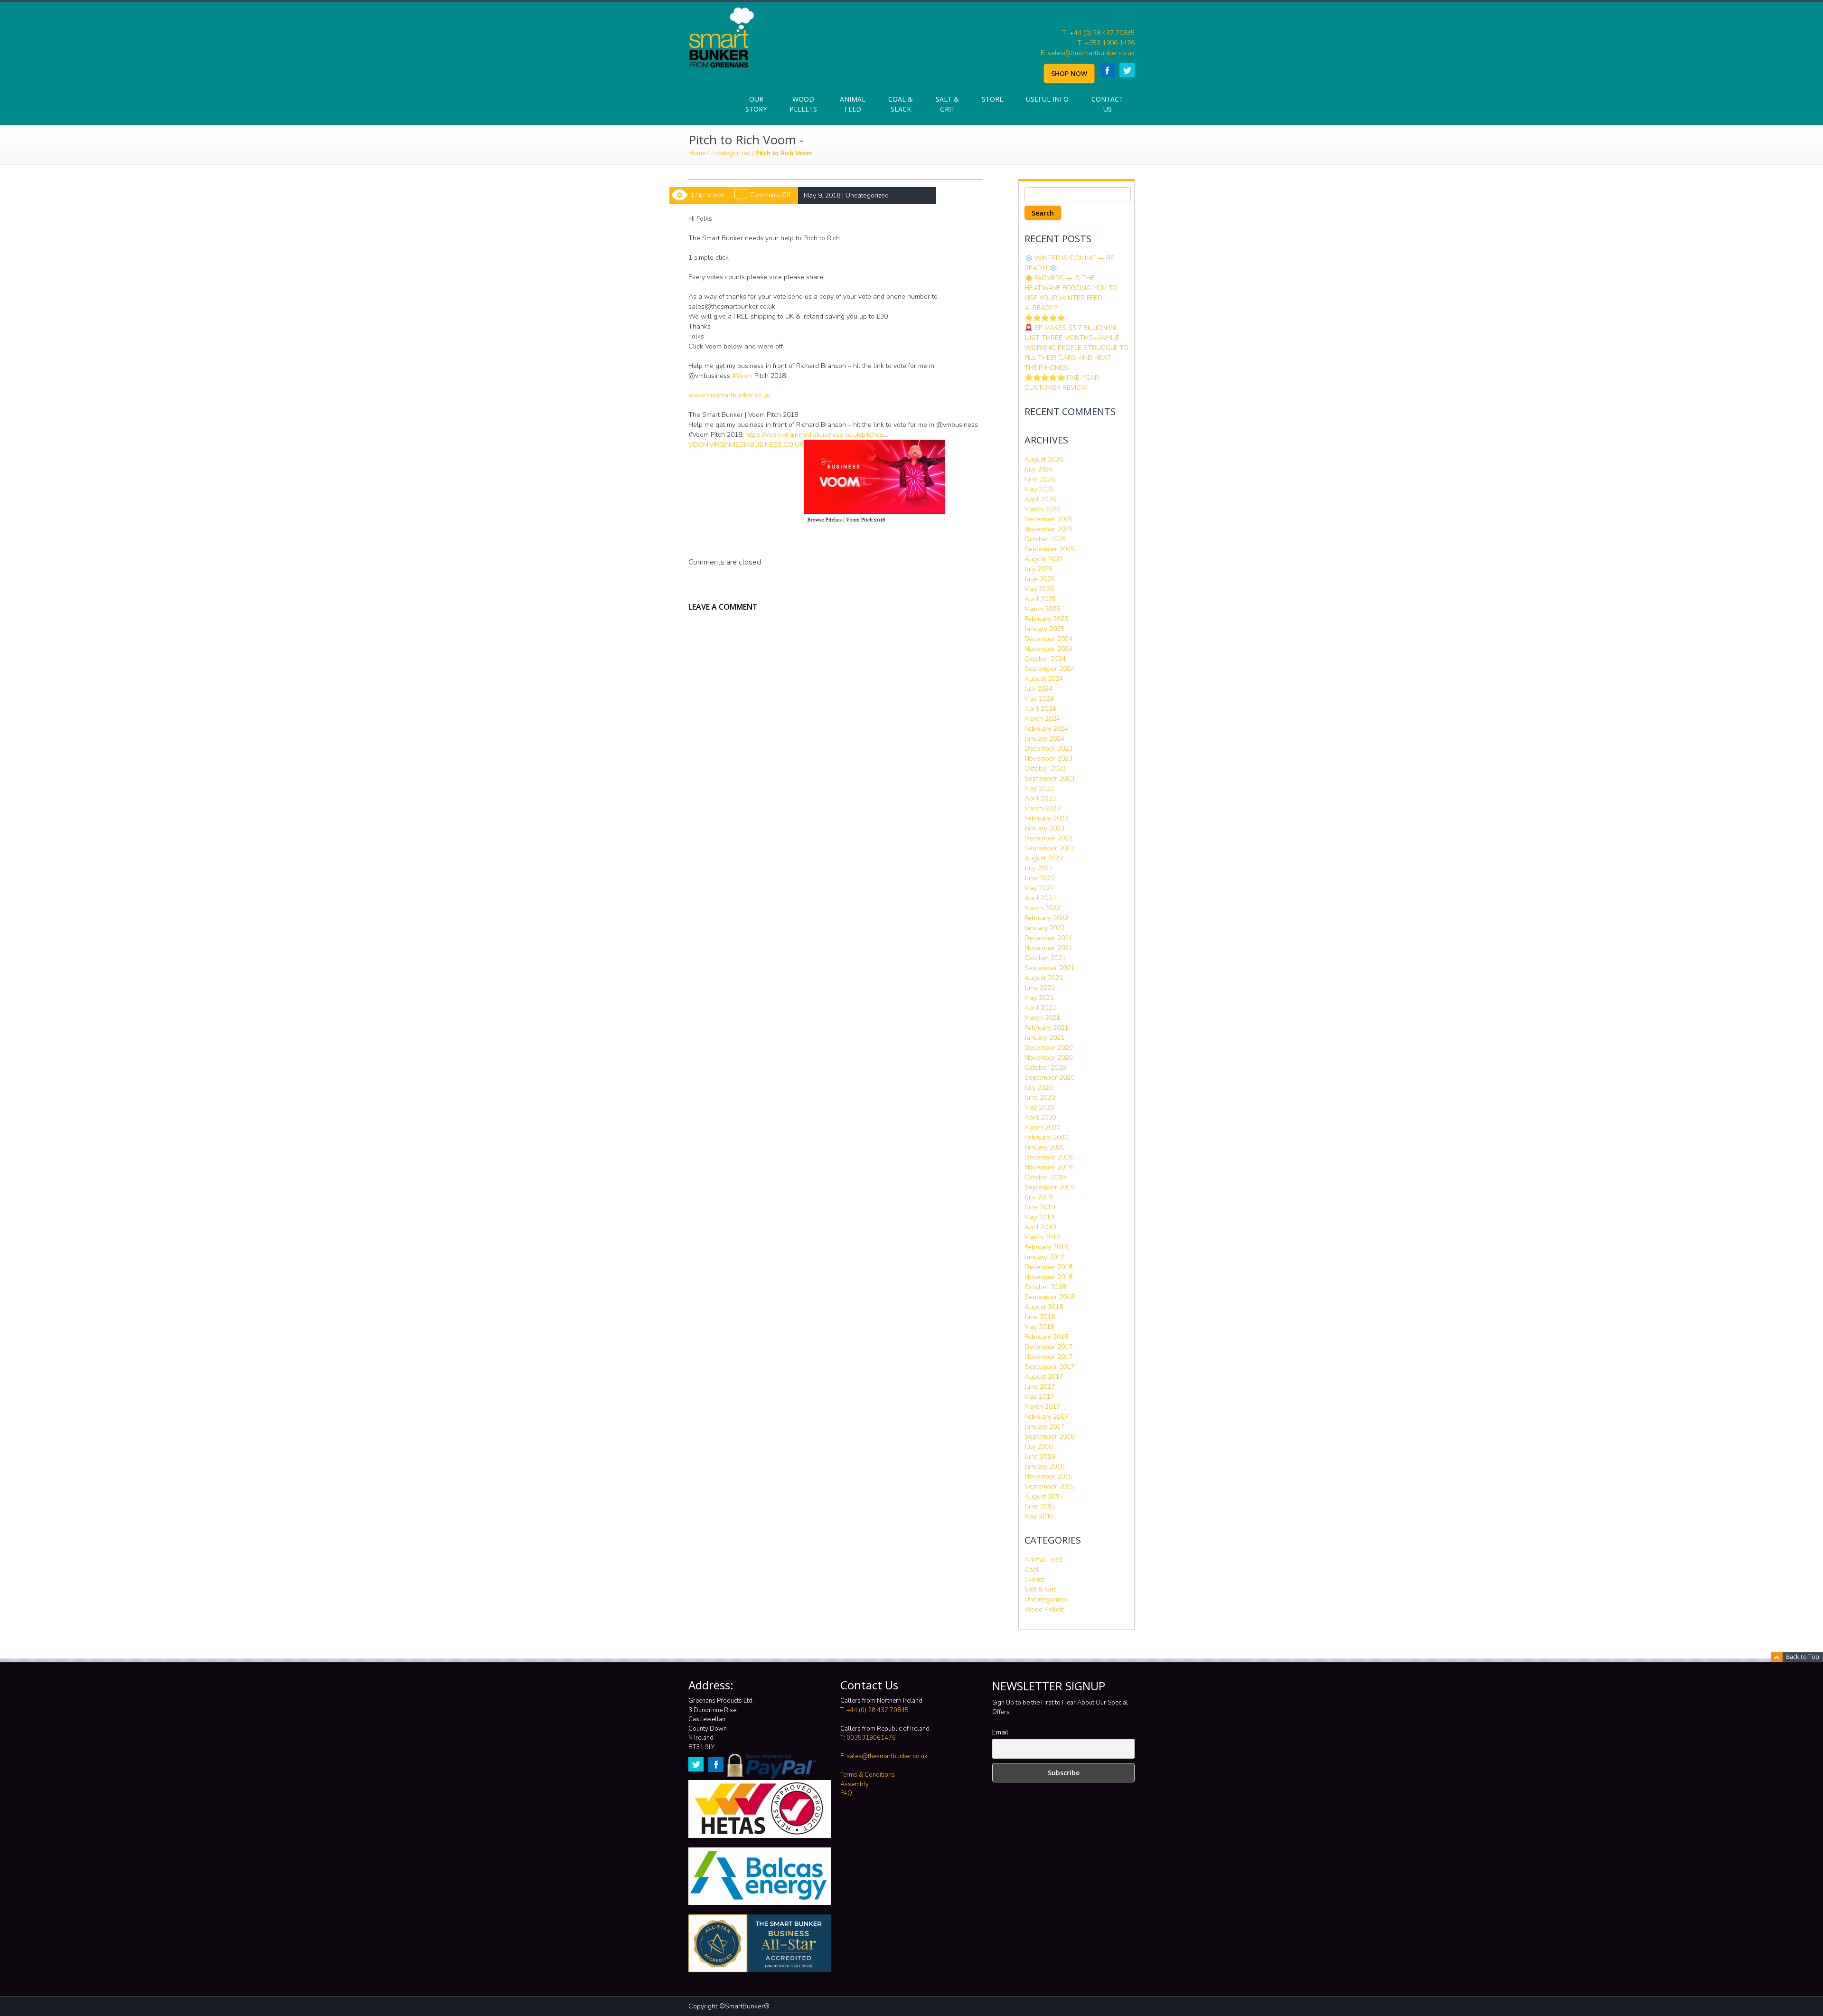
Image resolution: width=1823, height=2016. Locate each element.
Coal (1032, 1569)
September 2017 (1049, 1367)
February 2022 (1046, 918)
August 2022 (1044, 858)
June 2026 (1040, 479)
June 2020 (1040, 1097)
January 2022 (1044, 928)
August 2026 (1044, 459)
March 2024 (1042, 719)
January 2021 (1044, 1038)
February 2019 (1046, 1247)
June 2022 (1040, 878)
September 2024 (1049, 669)
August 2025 (1044, 559)
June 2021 (1040, 988)
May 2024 (1039, 699)
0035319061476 (871, 1738)
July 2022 (1038, 868)
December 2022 (1048, 838)
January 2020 (1044, 1147)
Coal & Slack (901, 104)
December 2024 (1048, 639)
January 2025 (1044, 629)
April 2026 (1040, 499)
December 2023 (1048, 749)
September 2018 (1049, 1297)
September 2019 (1049, 1187)
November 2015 (1048, 1476)
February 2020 (1046, 1137)
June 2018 (1040, 1317)
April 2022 (1040, 898)
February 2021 (1046, 1028)
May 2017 (1039, 1397)
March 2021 (1042, 1018)
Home (697, 153)
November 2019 (1048, 1167)
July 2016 (1038, 1446)
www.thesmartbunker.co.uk (729, 395)
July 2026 (1038, 469)
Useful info (1047, 99)
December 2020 (1048, 1048)
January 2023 (1044, 828)
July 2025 (1038, 569)
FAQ (846, 1793)
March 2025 (1042, 609)
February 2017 (1046, 1417)
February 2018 (1046, 1337)
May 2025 (1039, 589)
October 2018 (1045, 1287)
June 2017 (1040, 1387)
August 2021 (1044, 978)
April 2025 (1040, 599)
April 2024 (1040, 709)
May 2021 (1039, 998)
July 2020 (1038, 1088)
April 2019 (1040, 1227)
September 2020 (1049, 1078)
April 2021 (1040, 1008)
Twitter (1127, 70)
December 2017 (1048, 1347)
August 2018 (1044, 1307)
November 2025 (1048, 529)
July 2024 (1038, 689)
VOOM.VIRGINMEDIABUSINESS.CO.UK (746, 445)
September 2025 (1049, 549)
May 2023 (1039, 788)
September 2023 (1049, 778)
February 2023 (1046, 818)
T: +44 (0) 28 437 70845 (1098, 33)
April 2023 (1040, 798)
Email (1000, 1732)
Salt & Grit (947, 104)
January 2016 (1044, 1466)
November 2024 (1048, 649)
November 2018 (1048, 1277)
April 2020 (1040, 1117)
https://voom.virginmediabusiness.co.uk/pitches (814, 435)
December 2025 (1048, 519)
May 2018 (1039, 1327)
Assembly (855, 1784)
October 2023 (1045, 768)
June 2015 (1040, 1506)
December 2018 (1048, 1267)
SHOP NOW (1069, 73)
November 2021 (1048, 948)
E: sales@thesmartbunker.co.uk (1088, 53)
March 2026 (1042, 509)
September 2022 (1049, 848)
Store (992, 99)
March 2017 (1042, 1407)
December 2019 (1048, 1157)
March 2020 (1042, 1127)
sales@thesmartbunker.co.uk (887, 1756)
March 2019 (1042, 1237)
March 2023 (1042, 808)
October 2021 (1045, 958)
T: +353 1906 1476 (1106, 43)
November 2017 (1048, 1357)
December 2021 (1048, 938)
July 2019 (1038, 1197)
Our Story (756, 104)
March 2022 (1042, 908)
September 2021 (1049, 968)
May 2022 (1039, 888)
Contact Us (1107, 104)
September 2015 (1049, 1486)
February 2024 (1046, 729)
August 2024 (1044, 679)
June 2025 (1040, 579)
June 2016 (1040, 1456)
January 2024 (1044, 739)
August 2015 (1044, 1496)
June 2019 (1040, 1207)
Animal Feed (853, 104)
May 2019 (1039, 1217)
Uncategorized (730, 153)
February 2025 (1046, 619)
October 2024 (1045, 659)
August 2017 (1044, 1377)
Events (1034, 1579)
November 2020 (1048, 1058)
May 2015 (1039, 1516)
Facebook (1107, 70)
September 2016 (1049, 1437)
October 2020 (1045, 1068)
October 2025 (1045, 539)
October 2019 (1045, 1177)
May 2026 (1039, 489)
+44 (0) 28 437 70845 (878, 1710)
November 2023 (1048, 758)
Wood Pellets (803, 104)
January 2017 (1044, 1427)
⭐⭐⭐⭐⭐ (1045, 318)
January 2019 (1044, 1257)
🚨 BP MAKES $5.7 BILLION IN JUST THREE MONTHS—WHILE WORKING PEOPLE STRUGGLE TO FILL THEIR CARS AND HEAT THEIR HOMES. (1076, 348)
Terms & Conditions (868, 1775)
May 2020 (1039, 1107)
